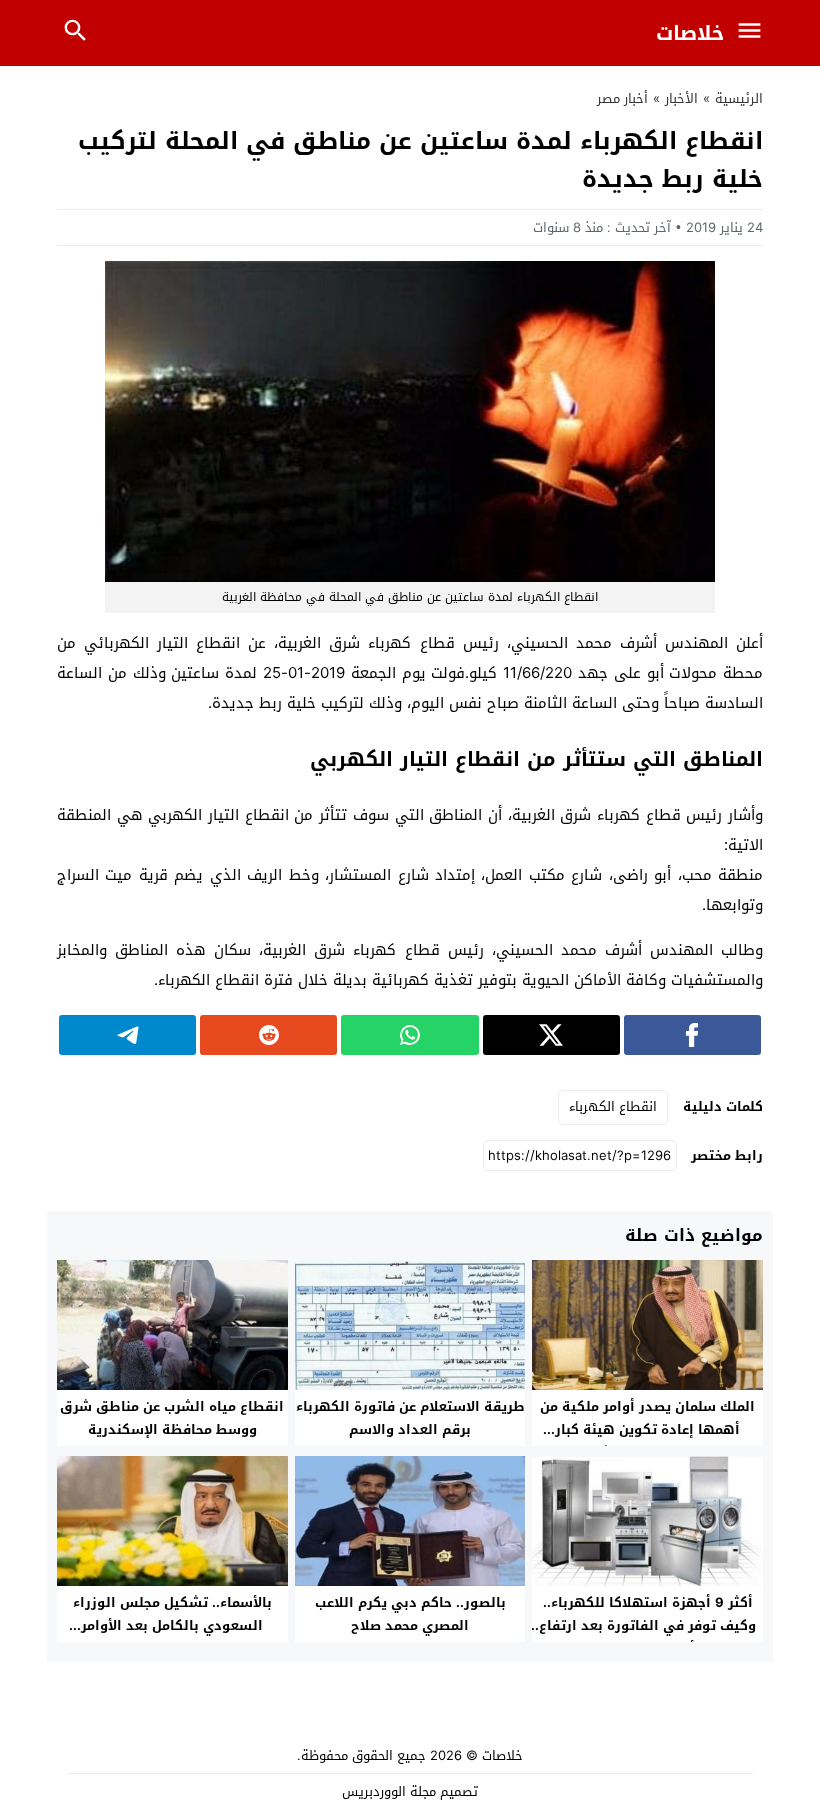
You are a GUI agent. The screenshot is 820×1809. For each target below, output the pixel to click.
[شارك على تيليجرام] (127, 1035)
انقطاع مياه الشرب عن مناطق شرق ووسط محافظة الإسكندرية (172, 1418)
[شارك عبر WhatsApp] (409, 1035)
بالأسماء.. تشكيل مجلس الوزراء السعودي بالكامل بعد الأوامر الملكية (172, 1625)
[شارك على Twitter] (551, 1035)
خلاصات (690, 33)
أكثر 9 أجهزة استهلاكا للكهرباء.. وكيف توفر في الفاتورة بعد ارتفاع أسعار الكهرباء (647, 1625)
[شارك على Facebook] (692, 1035)
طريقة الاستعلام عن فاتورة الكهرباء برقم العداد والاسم (410, 1418)
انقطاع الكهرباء (613, 1106)
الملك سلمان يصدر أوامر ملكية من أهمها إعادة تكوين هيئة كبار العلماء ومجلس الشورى (647, 1429)
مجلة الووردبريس (389, 1791)
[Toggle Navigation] (754, 33)
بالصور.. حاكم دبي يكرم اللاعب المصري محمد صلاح (410, 1614)
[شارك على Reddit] (268, 1035)
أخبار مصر (622, 98)
